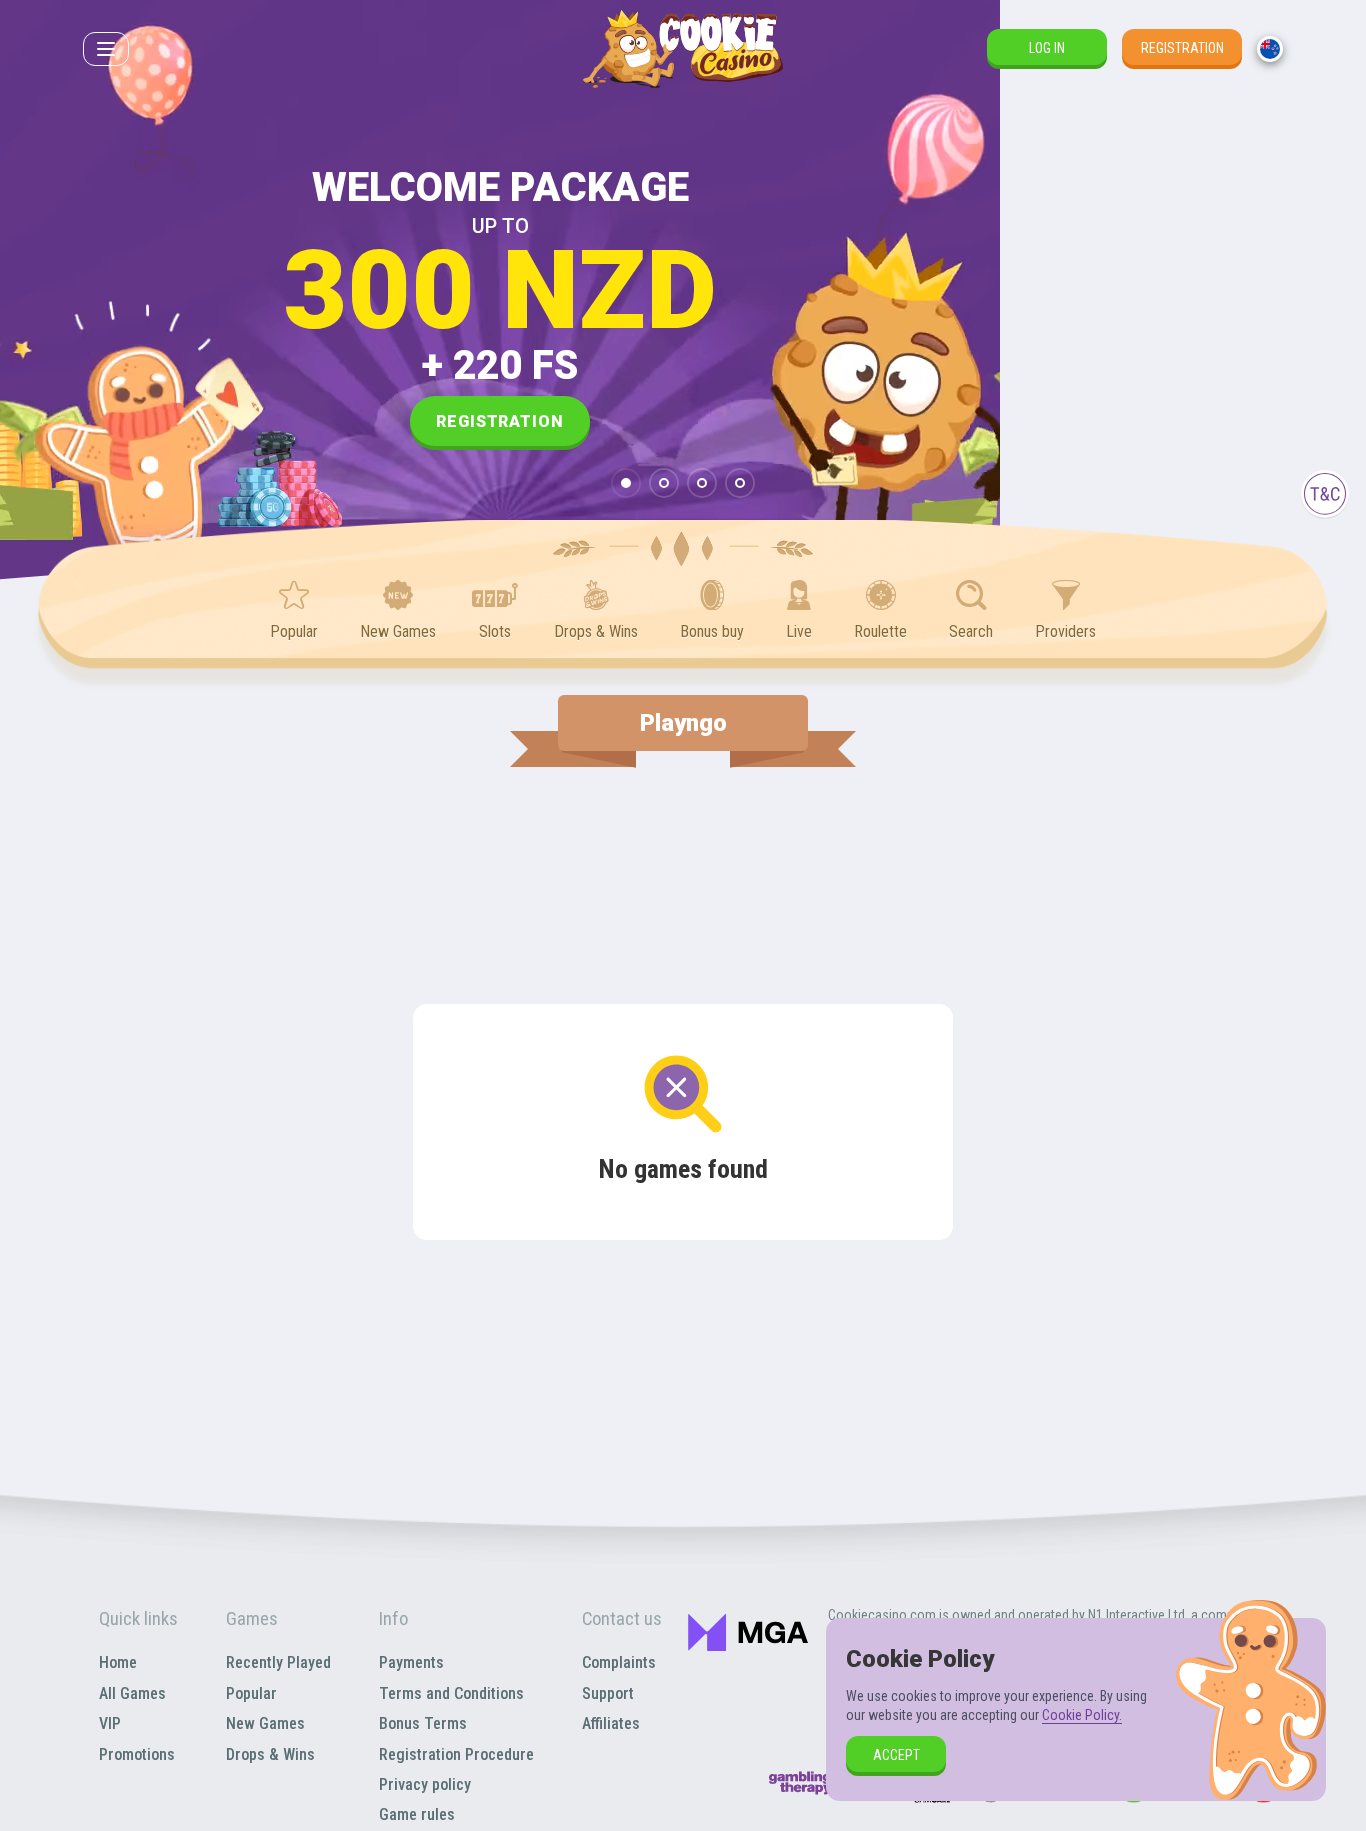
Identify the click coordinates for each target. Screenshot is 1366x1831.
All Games (132, 1693)
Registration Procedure (456, 1754)
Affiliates (611, 1723)
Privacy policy (425, 1784)
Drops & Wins (270, 1754)
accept (896, 1755)
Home (118, 1662)
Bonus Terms (423, 1723)
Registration (1182, 48)
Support (608, 1693)
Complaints (619, 1662)
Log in (1047, 48)
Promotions (137, 1754)
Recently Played (278, 1662)
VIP (110, 1723)
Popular (251, 1693)
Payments (411, 1662)
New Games (265, 1723)
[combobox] (1270, 49)
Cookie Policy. (1082, 1715)
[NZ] (1270, 49)
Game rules (417, 1814)
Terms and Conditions (451, 1693)
